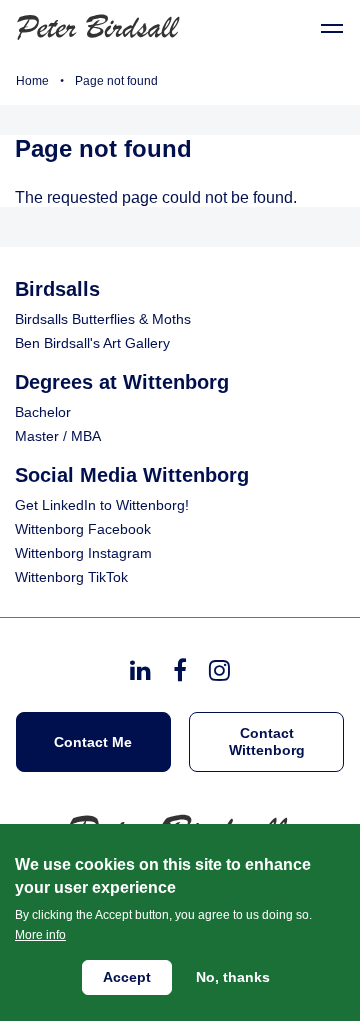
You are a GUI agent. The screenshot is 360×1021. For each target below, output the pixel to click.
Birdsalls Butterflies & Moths (103, 319)
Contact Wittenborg (267, 741)
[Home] (99, 25)
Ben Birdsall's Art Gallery (92, 343)
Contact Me (93, 742)
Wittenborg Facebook (83, 529)
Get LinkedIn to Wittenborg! (102, 505)
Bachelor (43, 412)
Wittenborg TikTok (71, 577)
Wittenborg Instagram (83, 553)
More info (40, 935)
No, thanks (233, 977)
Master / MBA (58, 436)
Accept (127, 977)
